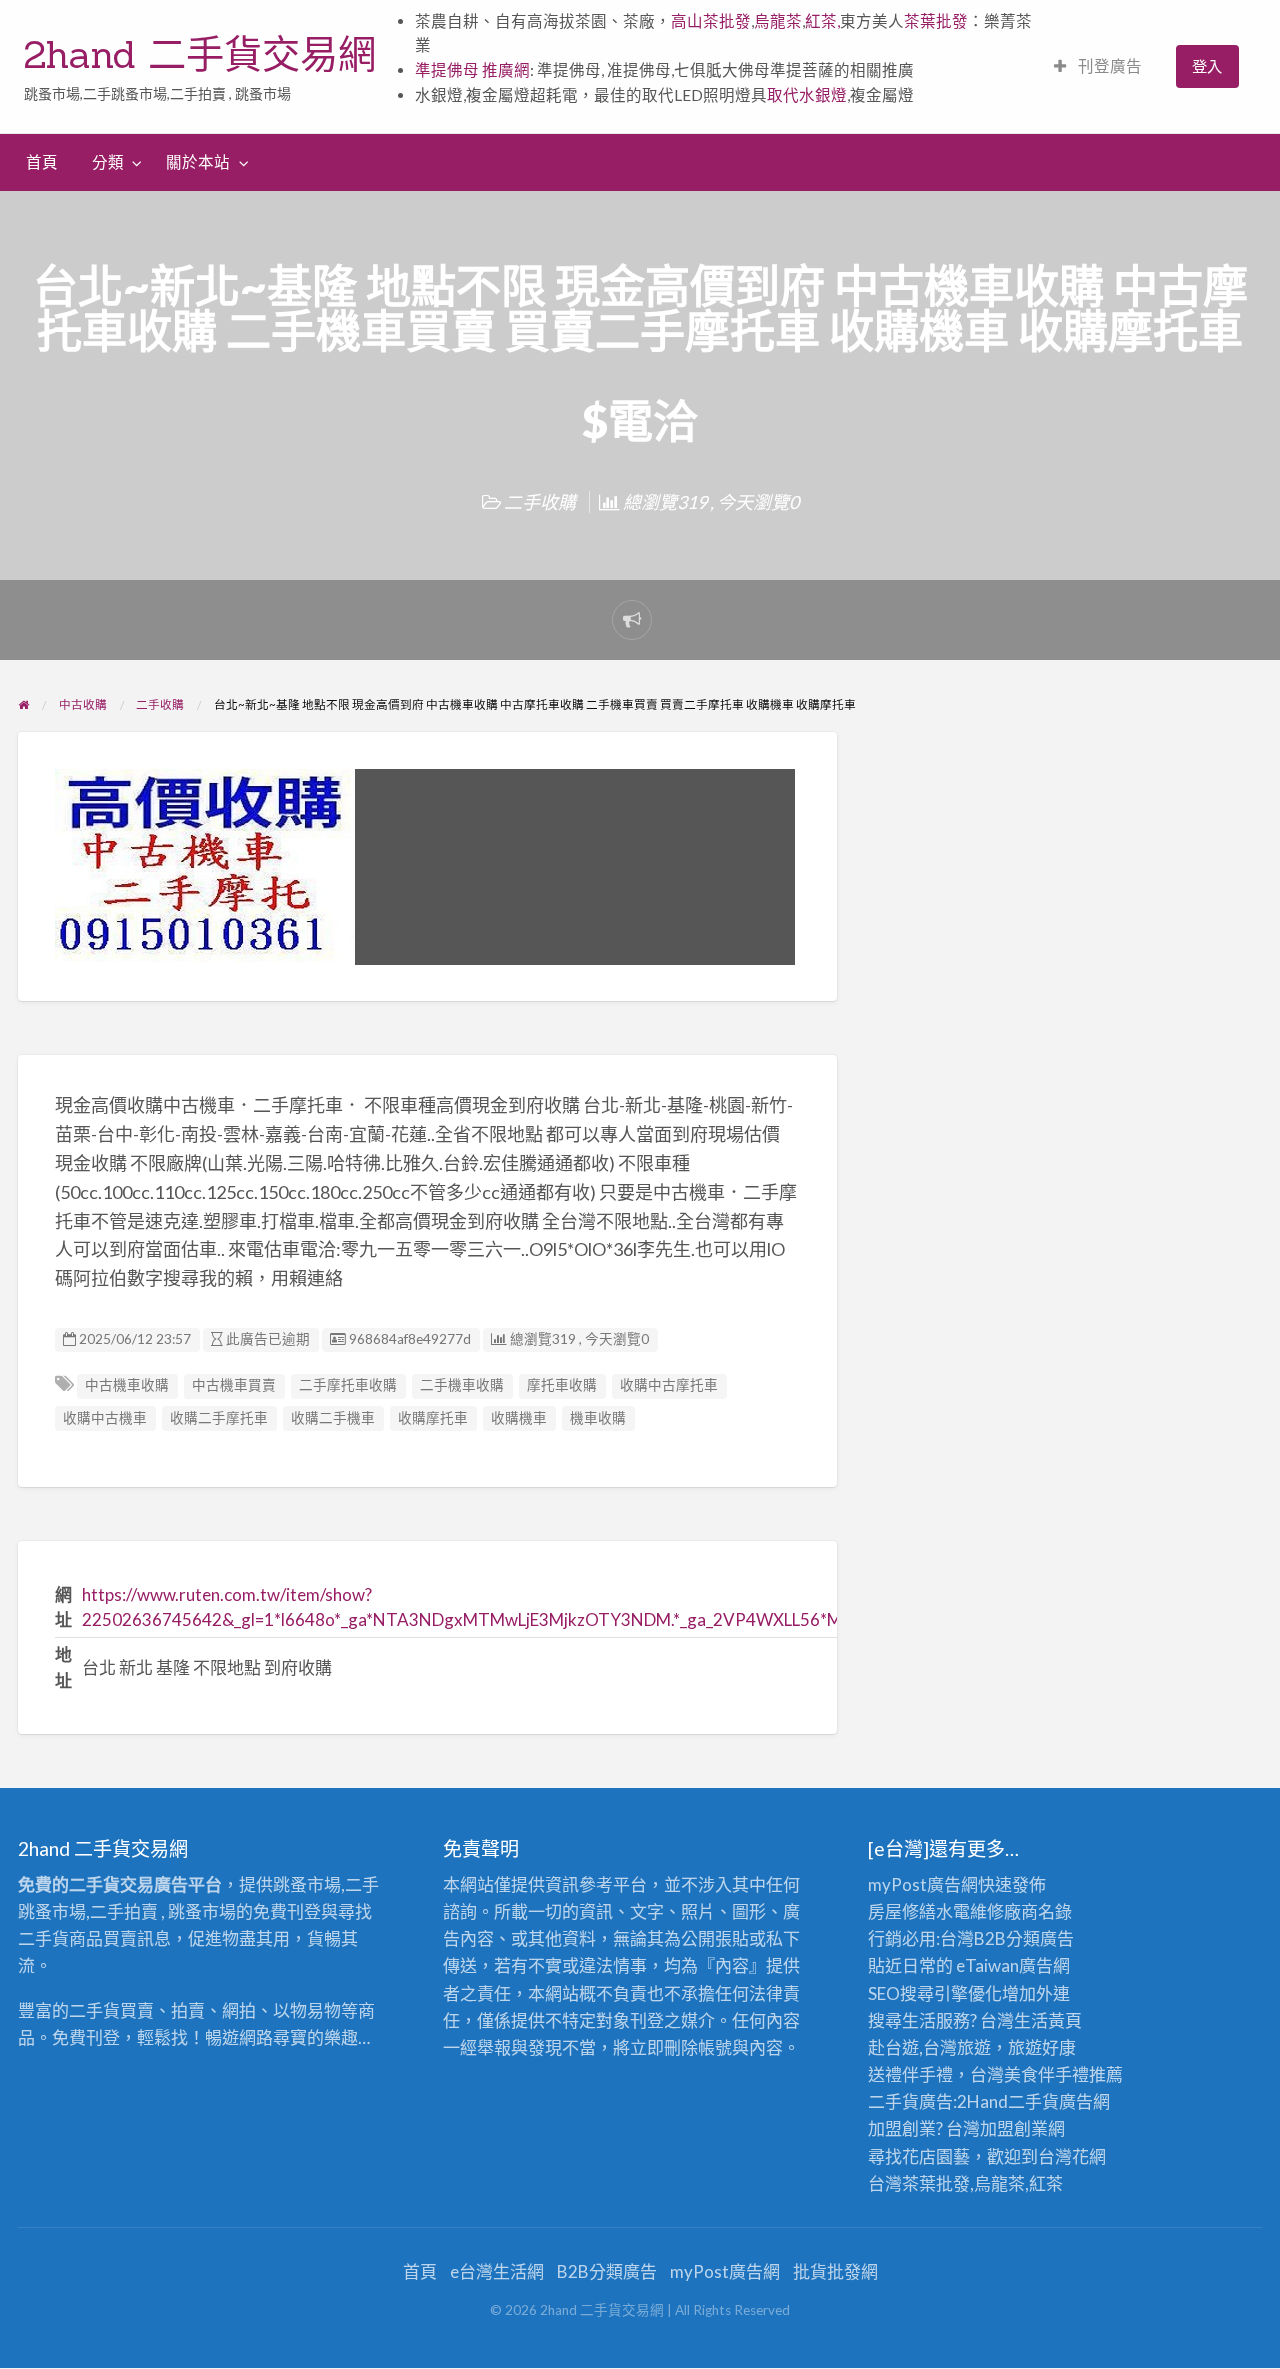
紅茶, (822, 21)
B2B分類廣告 (607, 2271)
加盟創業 (1014, 2128)
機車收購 (598, 1418)
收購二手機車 (333, 1418)
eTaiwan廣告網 (1013, 1965)
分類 (108, 162)
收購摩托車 (433, 1418)
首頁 (42, 162)
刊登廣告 (1108, 66)
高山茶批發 (711, 21)
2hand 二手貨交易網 (200, 54)
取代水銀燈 (807, 95)
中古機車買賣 (234, 1385)
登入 (1207, 66)
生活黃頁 (1048, 2020)
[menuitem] (1098, 66)
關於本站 (198, 162)
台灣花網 (1072, 2156)
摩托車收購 (562, 1385)
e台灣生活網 (497, 2271)
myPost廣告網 (923, 1884)
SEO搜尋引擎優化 (935, 1993)
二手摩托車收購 (348, 1385)
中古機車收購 (127, 1385)
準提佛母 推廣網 (472, 70)
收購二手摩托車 (219, 1418)
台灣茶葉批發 (919, 2183)
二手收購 (540, 502)
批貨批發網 (835, 2271)
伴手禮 (1063, 2074)
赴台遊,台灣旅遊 (929, 2047)
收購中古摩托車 (669, 1385)
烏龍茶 (778, 21)
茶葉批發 (936, 21)
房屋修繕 (902, 1911)
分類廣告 (1040, 1938)
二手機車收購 (462, 1385)
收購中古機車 (105, 1418)
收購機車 (519, 1418)
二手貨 (1033, 2101)
